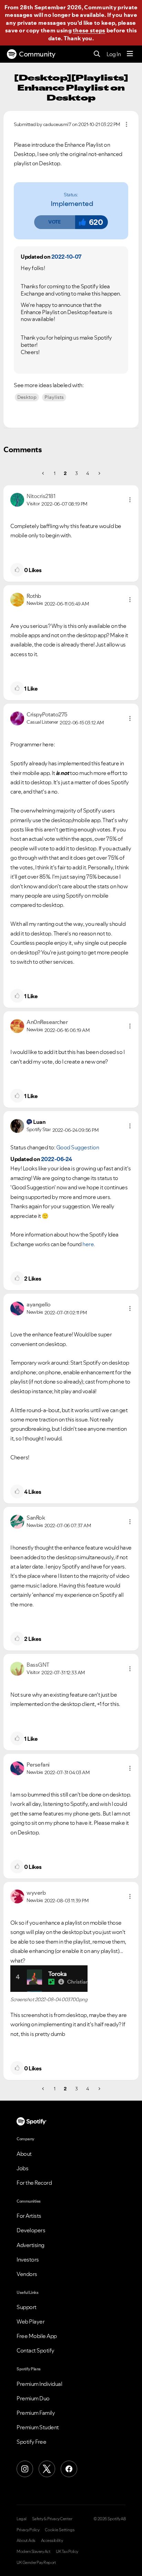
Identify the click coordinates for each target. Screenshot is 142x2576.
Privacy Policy (28, 2530)
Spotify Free (31, 2442)
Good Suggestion (78, 1147)
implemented (72, 204)
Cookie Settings (60, 2530)
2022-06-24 (57, 1159)
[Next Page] (99, 473)
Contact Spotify (35, 2350)
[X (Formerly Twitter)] (47, 2469)
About (24, 2154)
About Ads (26, 2541)
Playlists (54, 397)
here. (89, 1244)
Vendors (27, 2274)
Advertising (31, 2245)
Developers (31, 2230)
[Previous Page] (44, 473)
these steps (89, 30)
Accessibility (52, 2541)
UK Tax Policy (67, 2552)
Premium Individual (39, 2384)
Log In (114, 54)
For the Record (34, 2183)
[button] (54, 222)
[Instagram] (25, 2469)
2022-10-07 (67, 257)
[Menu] (130, 54)
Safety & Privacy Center (52, 2519)
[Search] (97, 54)
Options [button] (126, 124)
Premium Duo (33, 2398)
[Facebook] (69, 2469)
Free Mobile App (37, 2336)
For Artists (29, 2216)
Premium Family (36, 2413)
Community (37, 54)
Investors (28, 2259)
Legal (22, 2519)
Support (27, 2307)
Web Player (31, 2321)
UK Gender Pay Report (36, 2563)
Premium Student (38, 2427)
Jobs (22, 2168)
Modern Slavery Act (33, 2552)
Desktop (27, 397)
